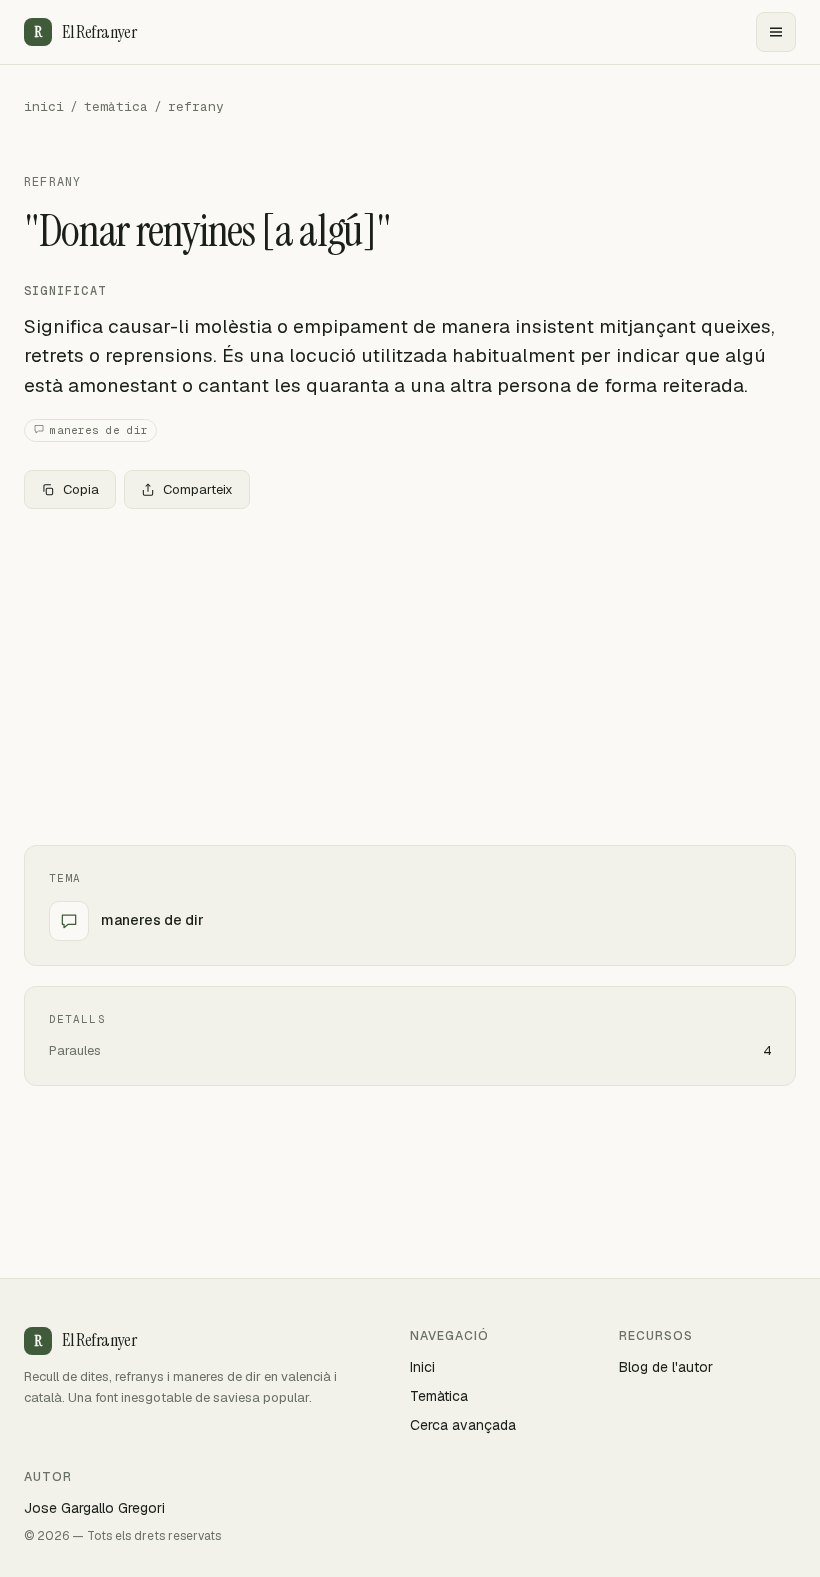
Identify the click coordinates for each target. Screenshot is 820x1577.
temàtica (116, 106)
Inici (422, 1367)
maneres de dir (99, 430)
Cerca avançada (463, 1425)
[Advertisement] (410, 673)
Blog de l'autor (666, 1367)
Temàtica (439, 1396)
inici (44, 106)
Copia (81, 489)
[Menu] (776, 32)
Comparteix (198, 489)
